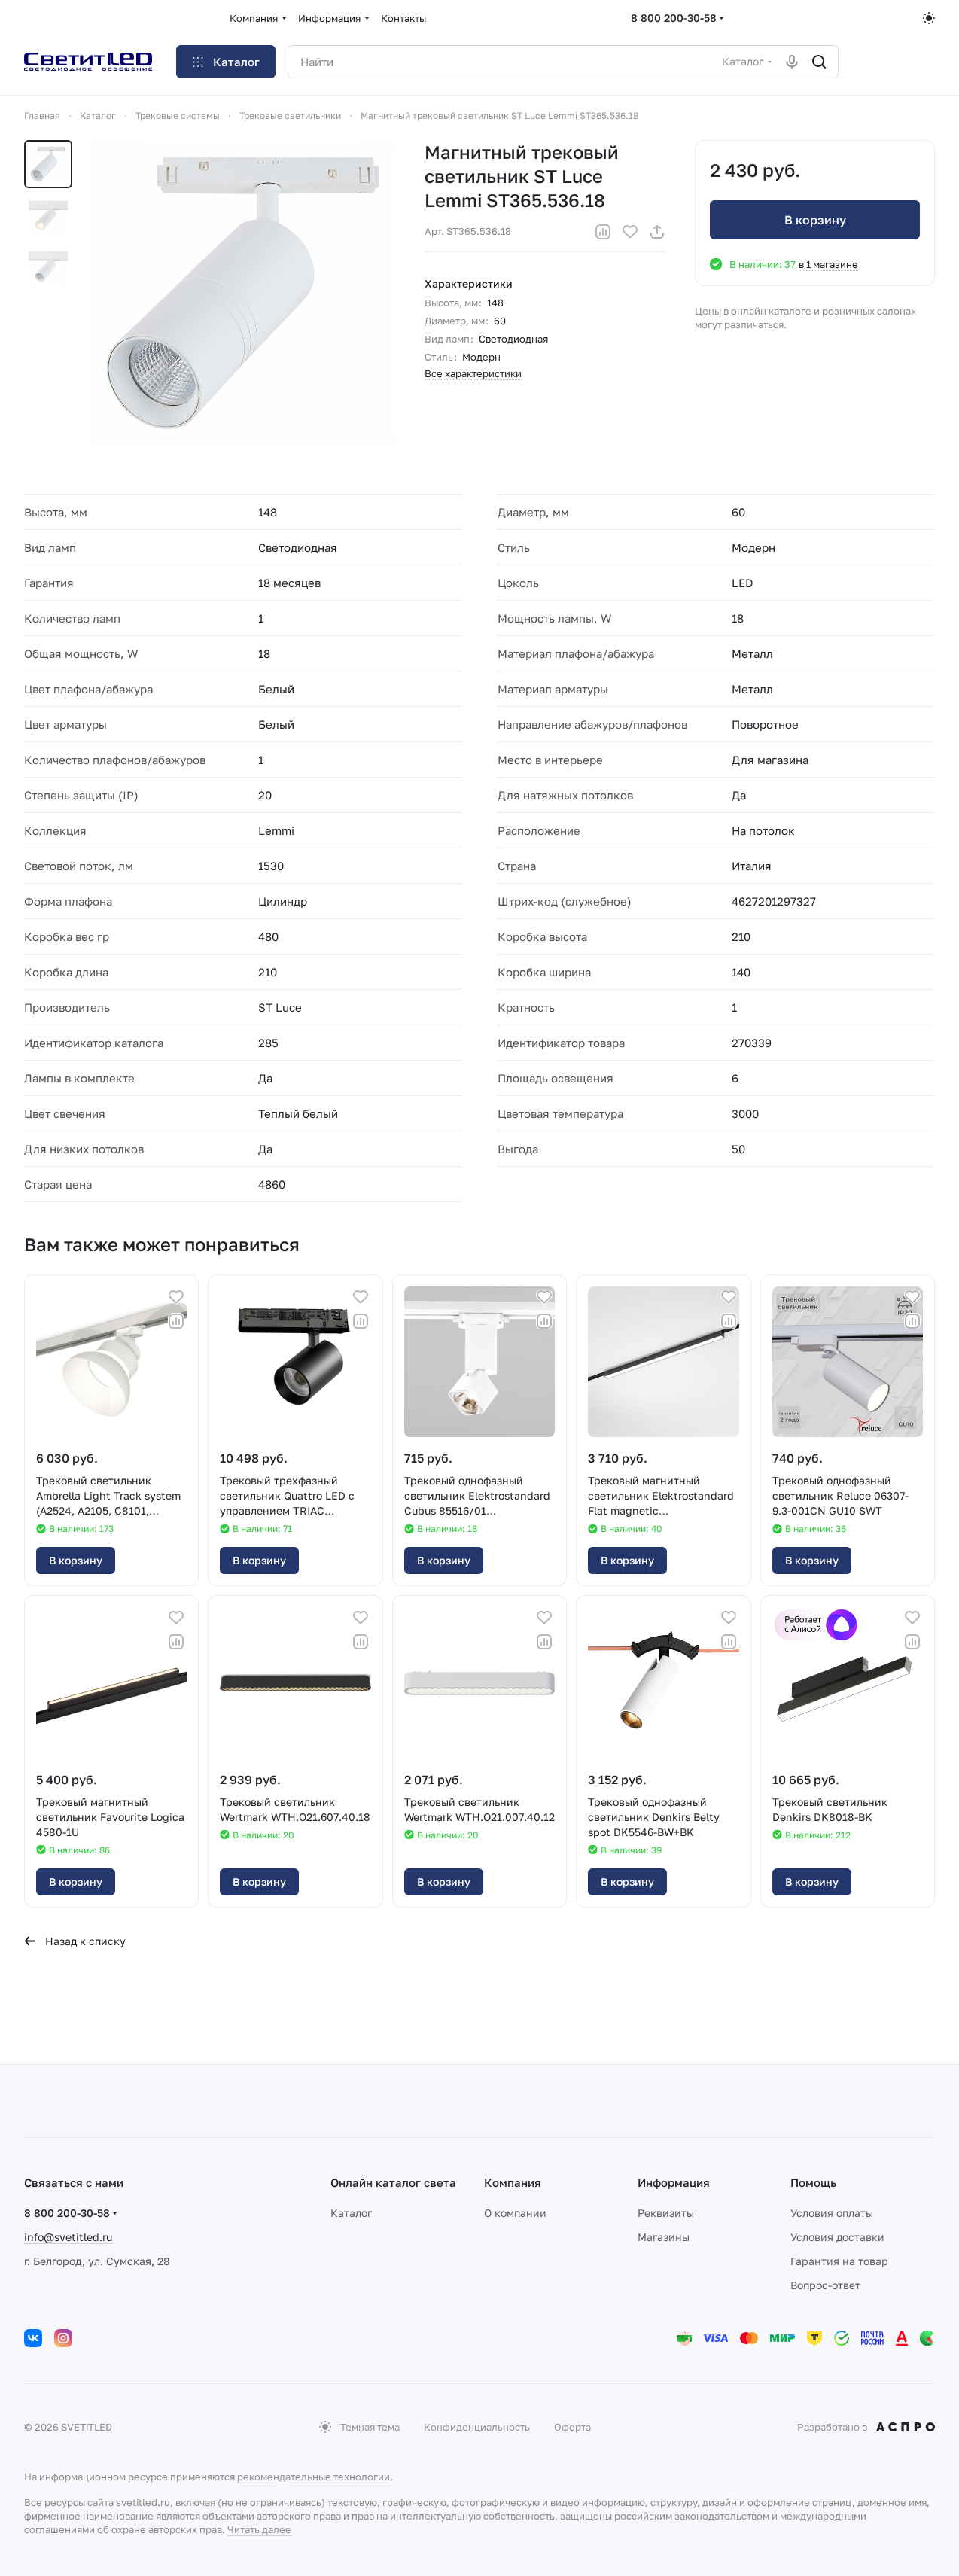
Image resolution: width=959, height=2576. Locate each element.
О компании (515, 2213)
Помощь (813, 2182)
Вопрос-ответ (825, 2285)
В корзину (815, 220)
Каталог (351, 2213)
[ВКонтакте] (33, 2338)
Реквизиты (666, 2213)
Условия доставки (837, 2237)
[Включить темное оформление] (929, 18)
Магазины (664, 2237)
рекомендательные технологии (314, 2477)
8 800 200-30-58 (674, 18)
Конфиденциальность (477, 2427)
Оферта (572, 2427)
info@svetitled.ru (68, 2237)
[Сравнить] (603, 232)
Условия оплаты (832, 2213)
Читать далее (259, 2529)
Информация (674, 2182)
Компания (513, 2182)
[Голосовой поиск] (792, 62)
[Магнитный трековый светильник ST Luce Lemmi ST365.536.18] (243, 293)
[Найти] (819, 62)
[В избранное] (630, 232)
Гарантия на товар (839, 2261)
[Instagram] (63, 2338)
